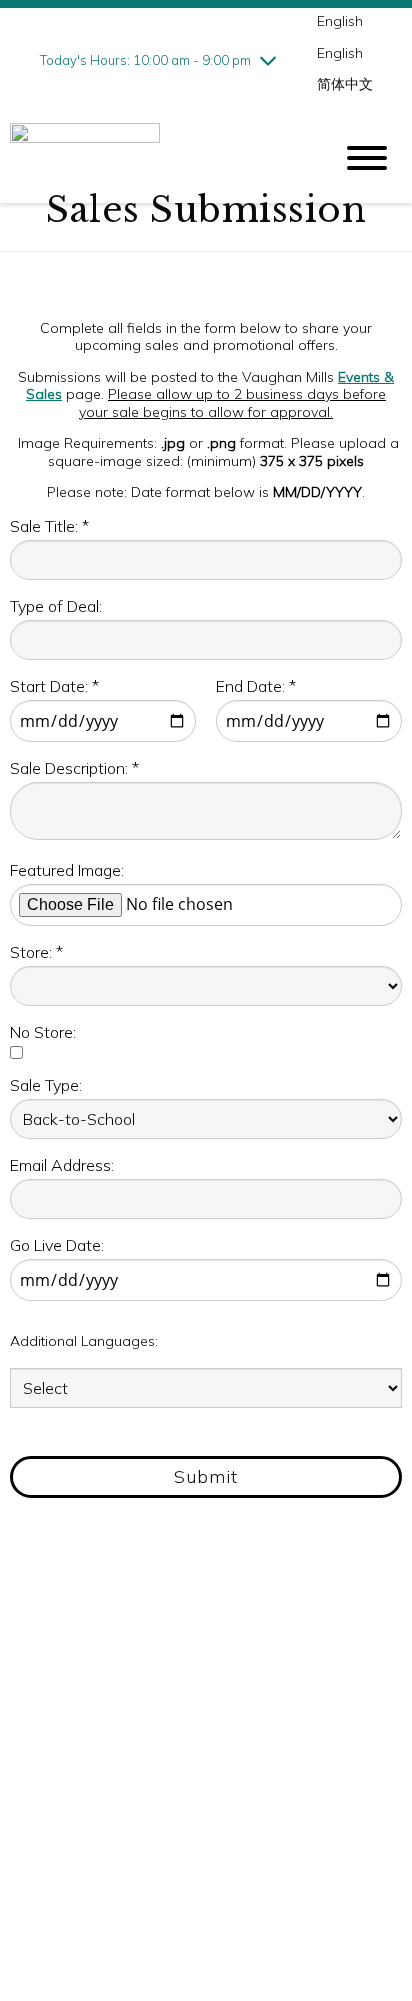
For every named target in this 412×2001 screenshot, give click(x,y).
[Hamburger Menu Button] (367, 158)
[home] (156, 158)
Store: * (36, 952)
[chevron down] (268, 60)
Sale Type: (46, 1085)
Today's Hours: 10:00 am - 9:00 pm (145, 60)
